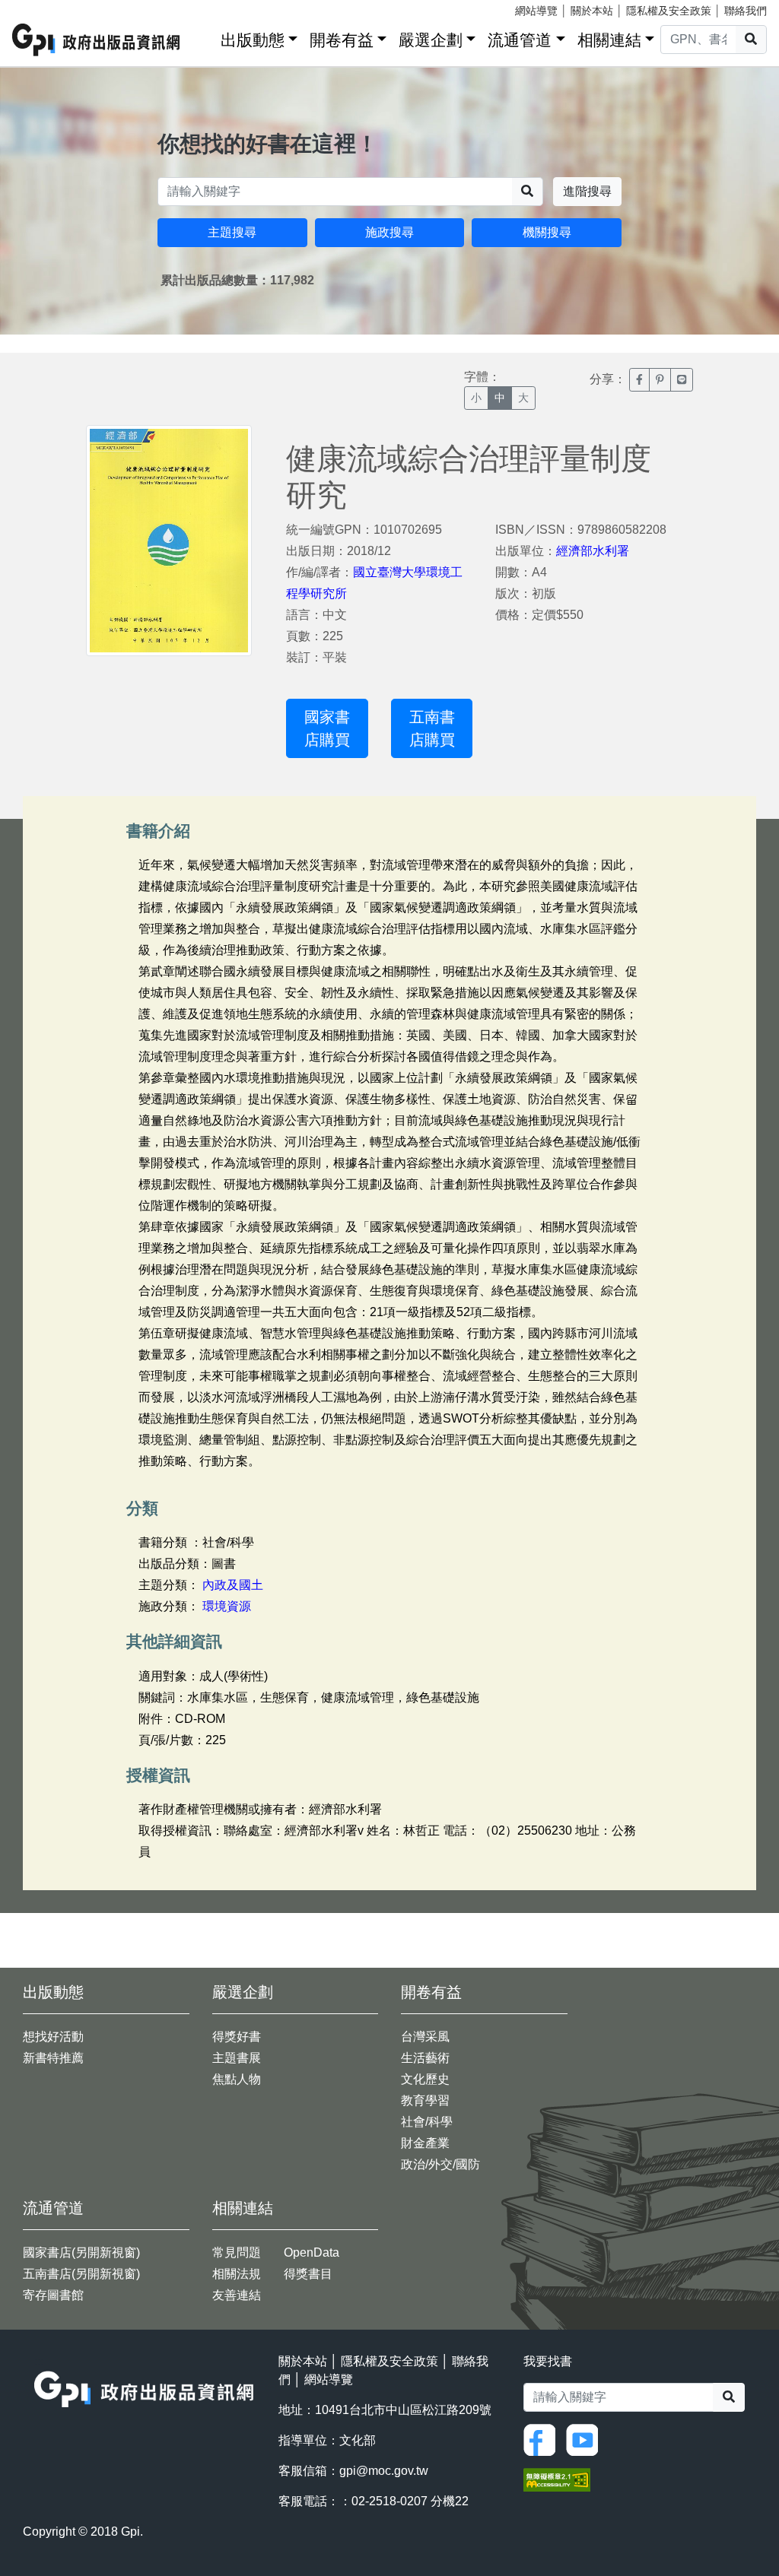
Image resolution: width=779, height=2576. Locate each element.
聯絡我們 (746, 11)
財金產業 (425, 2143)
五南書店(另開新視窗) (81, 2274)
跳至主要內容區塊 (43, 8)
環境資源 (227, 1606)
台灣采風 (425, 2037)
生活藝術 (425, 2058)
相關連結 (609, 40)
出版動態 (253, 40)
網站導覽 (536, 11)
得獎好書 (237, 2037)
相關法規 (237, 2274)
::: (204, 37)
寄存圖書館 (53, 2295)
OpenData (312, 2252)
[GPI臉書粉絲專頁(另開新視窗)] (543, 2439)
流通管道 (520, 40)
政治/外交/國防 (440, 2164)
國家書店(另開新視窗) (81, 2252)
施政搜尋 (389, 232)
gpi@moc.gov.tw (384, 2471)
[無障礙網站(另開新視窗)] (557, 2478)
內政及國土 (233, 1585)
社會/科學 (427, 2122)
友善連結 (237, 2295)
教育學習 (425, 2100)
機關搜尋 (547, 232)
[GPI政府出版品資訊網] (97, 40)
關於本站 (592, 11)
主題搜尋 (232, 232)
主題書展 (237, 2058)
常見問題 (237, 2252)
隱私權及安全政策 (669, 11)
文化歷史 (425, 2079)
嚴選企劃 (431, 40)
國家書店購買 (327, 728)
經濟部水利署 (593, 551)
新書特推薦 (53, 2058)
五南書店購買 (432, 728)
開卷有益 (342, 40)
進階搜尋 (587, 191)
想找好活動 (53, 2037)
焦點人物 (237, 2079)
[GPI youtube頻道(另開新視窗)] (586, 2439)
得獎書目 (308, 2274)
